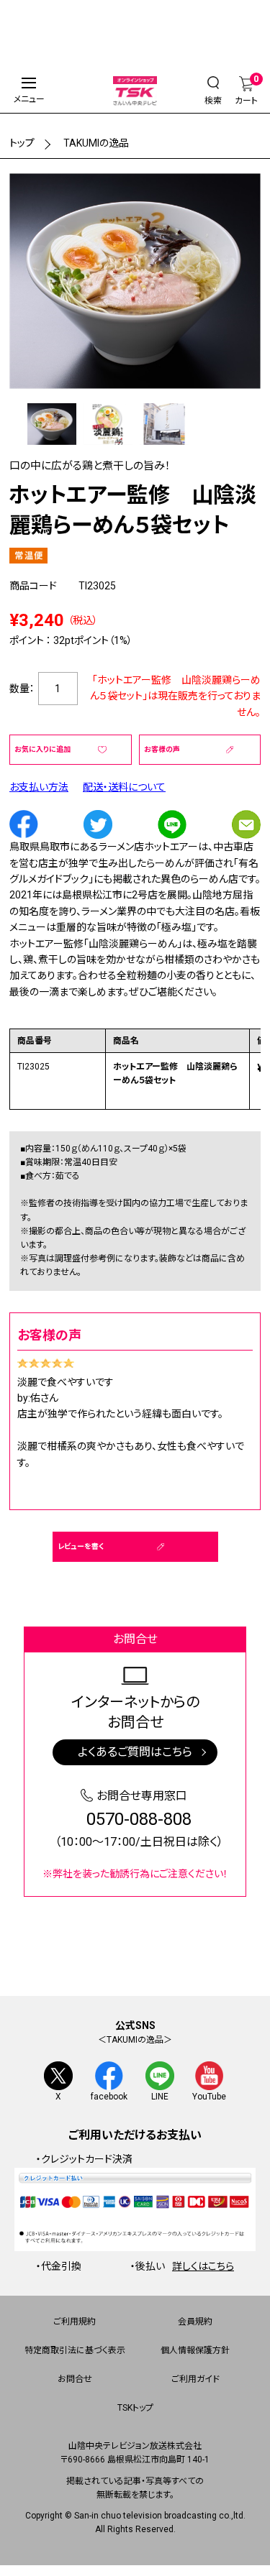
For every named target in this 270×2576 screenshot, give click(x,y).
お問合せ (75, 2379)
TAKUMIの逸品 (96, 143)
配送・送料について (124, 787)
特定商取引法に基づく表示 (75, 2350)
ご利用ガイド (195, 2379)
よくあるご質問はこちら (135, 1752)
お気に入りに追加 (42, 749)
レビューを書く (81, 1546)
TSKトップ (135, 2408)
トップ (22, 143)
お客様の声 (162, 749)
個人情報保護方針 (195, 2350)
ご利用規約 (75, 2322)
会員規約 (195, 2322)
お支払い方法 (39, 787)
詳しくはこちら (203, 2266)
